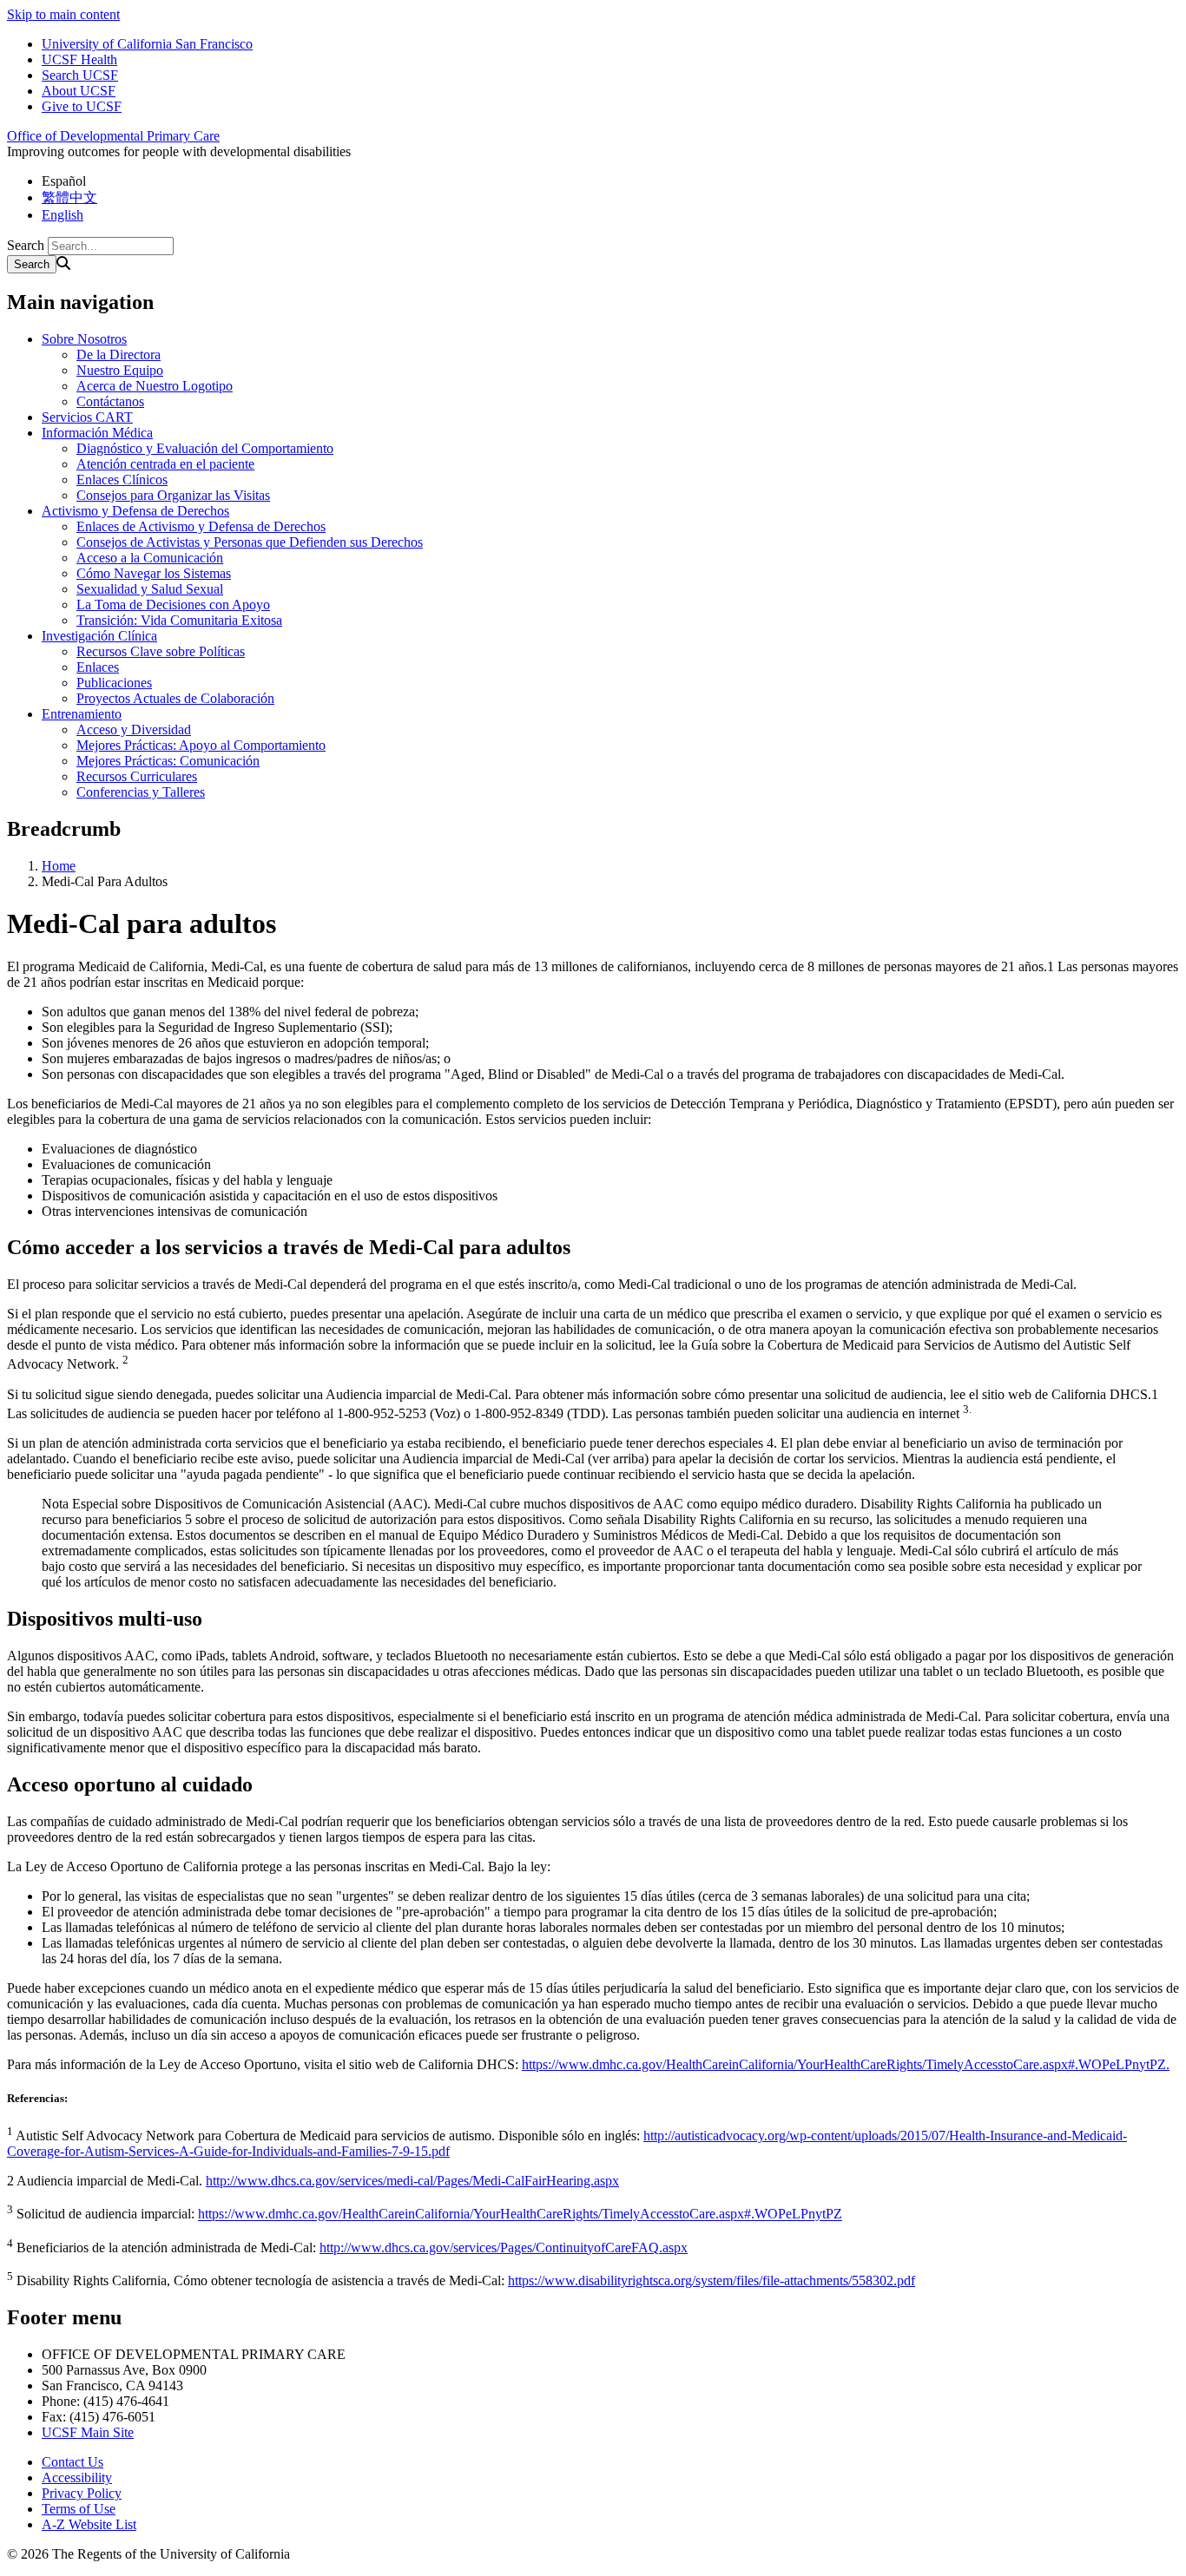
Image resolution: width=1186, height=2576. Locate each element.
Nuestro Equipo (120, 370)
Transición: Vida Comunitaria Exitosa (179, 620)
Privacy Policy (82, 2493)
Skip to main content (63, 14)
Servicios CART (87, 417)
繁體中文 (69, 197)
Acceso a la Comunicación (150, 558)
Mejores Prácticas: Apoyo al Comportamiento (201, 745)
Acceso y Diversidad (134, 729)
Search (26, 245)
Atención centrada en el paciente (165, 464)
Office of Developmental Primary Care (113, 136)
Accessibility (77, 2477)
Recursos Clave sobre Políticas (161, 651)
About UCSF (79, 91)
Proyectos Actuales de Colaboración (175, 698)
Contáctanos (110, 401)
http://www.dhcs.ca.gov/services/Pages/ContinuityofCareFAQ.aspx (504, 2247)
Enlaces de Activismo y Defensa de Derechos (201, 526)
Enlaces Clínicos (122, 480)
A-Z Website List (89, 2524)
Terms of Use (79, 2509)
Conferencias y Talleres (141, 792)
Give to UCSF (82, 106)
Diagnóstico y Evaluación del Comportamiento (205, 448)
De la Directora (119, 355)
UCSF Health (79, 59)
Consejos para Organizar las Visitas (173, 495)
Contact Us (72, 2462)
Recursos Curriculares (137, 776)
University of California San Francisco (147, 44)
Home (59, 866)
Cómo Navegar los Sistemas (154, 573)
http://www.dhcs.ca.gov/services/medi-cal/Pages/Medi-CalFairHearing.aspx (412, 2181)
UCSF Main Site (88, 2432)
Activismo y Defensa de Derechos (135, 511)
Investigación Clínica (99, 636)
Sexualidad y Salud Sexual (150, 589)
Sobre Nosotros (84, 339)
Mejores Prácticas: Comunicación (168, 761)
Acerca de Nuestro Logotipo (155, 386)
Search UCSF (80, 75)
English (63, 215)
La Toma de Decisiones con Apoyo (173, 605)
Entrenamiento (82, 714)
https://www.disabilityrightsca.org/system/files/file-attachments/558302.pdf (712, 2280)
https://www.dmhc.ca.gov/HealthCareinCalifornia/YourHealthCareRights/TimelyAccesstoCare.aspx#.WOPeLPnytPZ (520, 2215)
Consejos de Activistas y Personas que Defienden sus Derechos (250, 542)
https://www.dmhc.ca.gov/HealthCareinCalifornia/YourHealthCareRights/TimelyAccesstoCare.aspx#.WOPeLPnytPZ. (846, 2064)
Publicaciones (114, 683)
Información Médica (97, 433)
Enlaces (98, 667)
